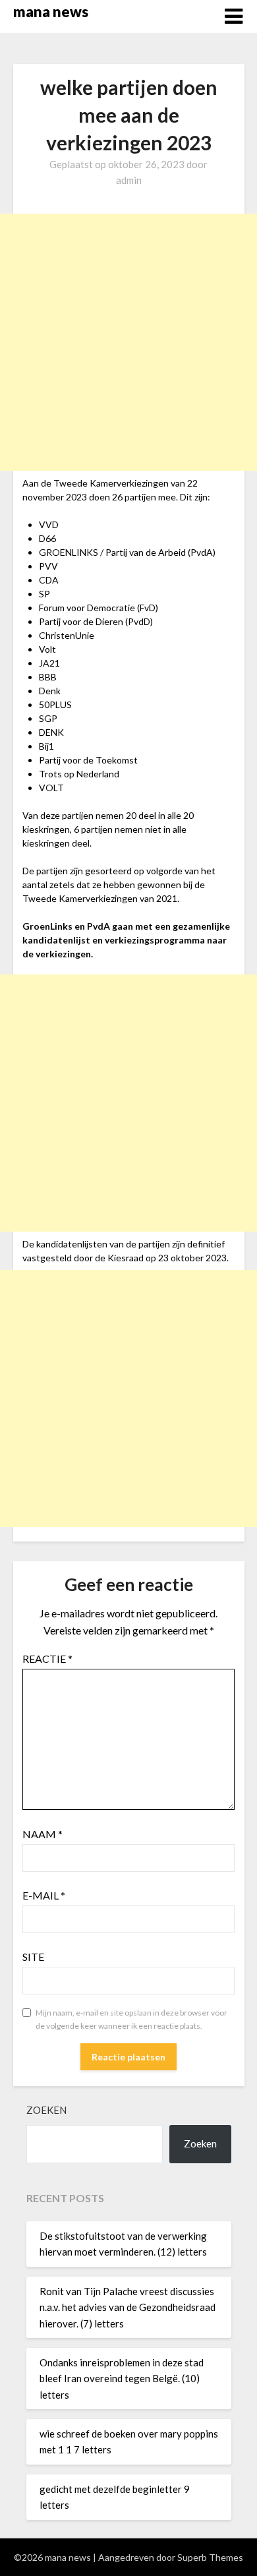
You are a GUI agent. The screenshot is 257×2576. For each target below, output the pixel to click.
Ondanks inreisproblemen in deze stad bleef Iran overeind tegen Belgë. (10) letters (122, 2379)
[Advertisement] (128, 342)
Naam (43, 1834)
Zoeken (46, 2110)
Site (33, 1957)
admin (129, 180)
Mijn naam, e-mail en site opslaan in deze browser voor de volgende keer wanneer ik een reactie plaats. (131, 2019)
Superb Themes (210, 2557)
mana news (51, 12)
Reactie (47, 1659)
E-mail (44, 1895)
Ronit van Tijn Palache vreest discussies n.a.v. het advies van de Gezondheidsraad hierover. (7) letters (128, 2307)
